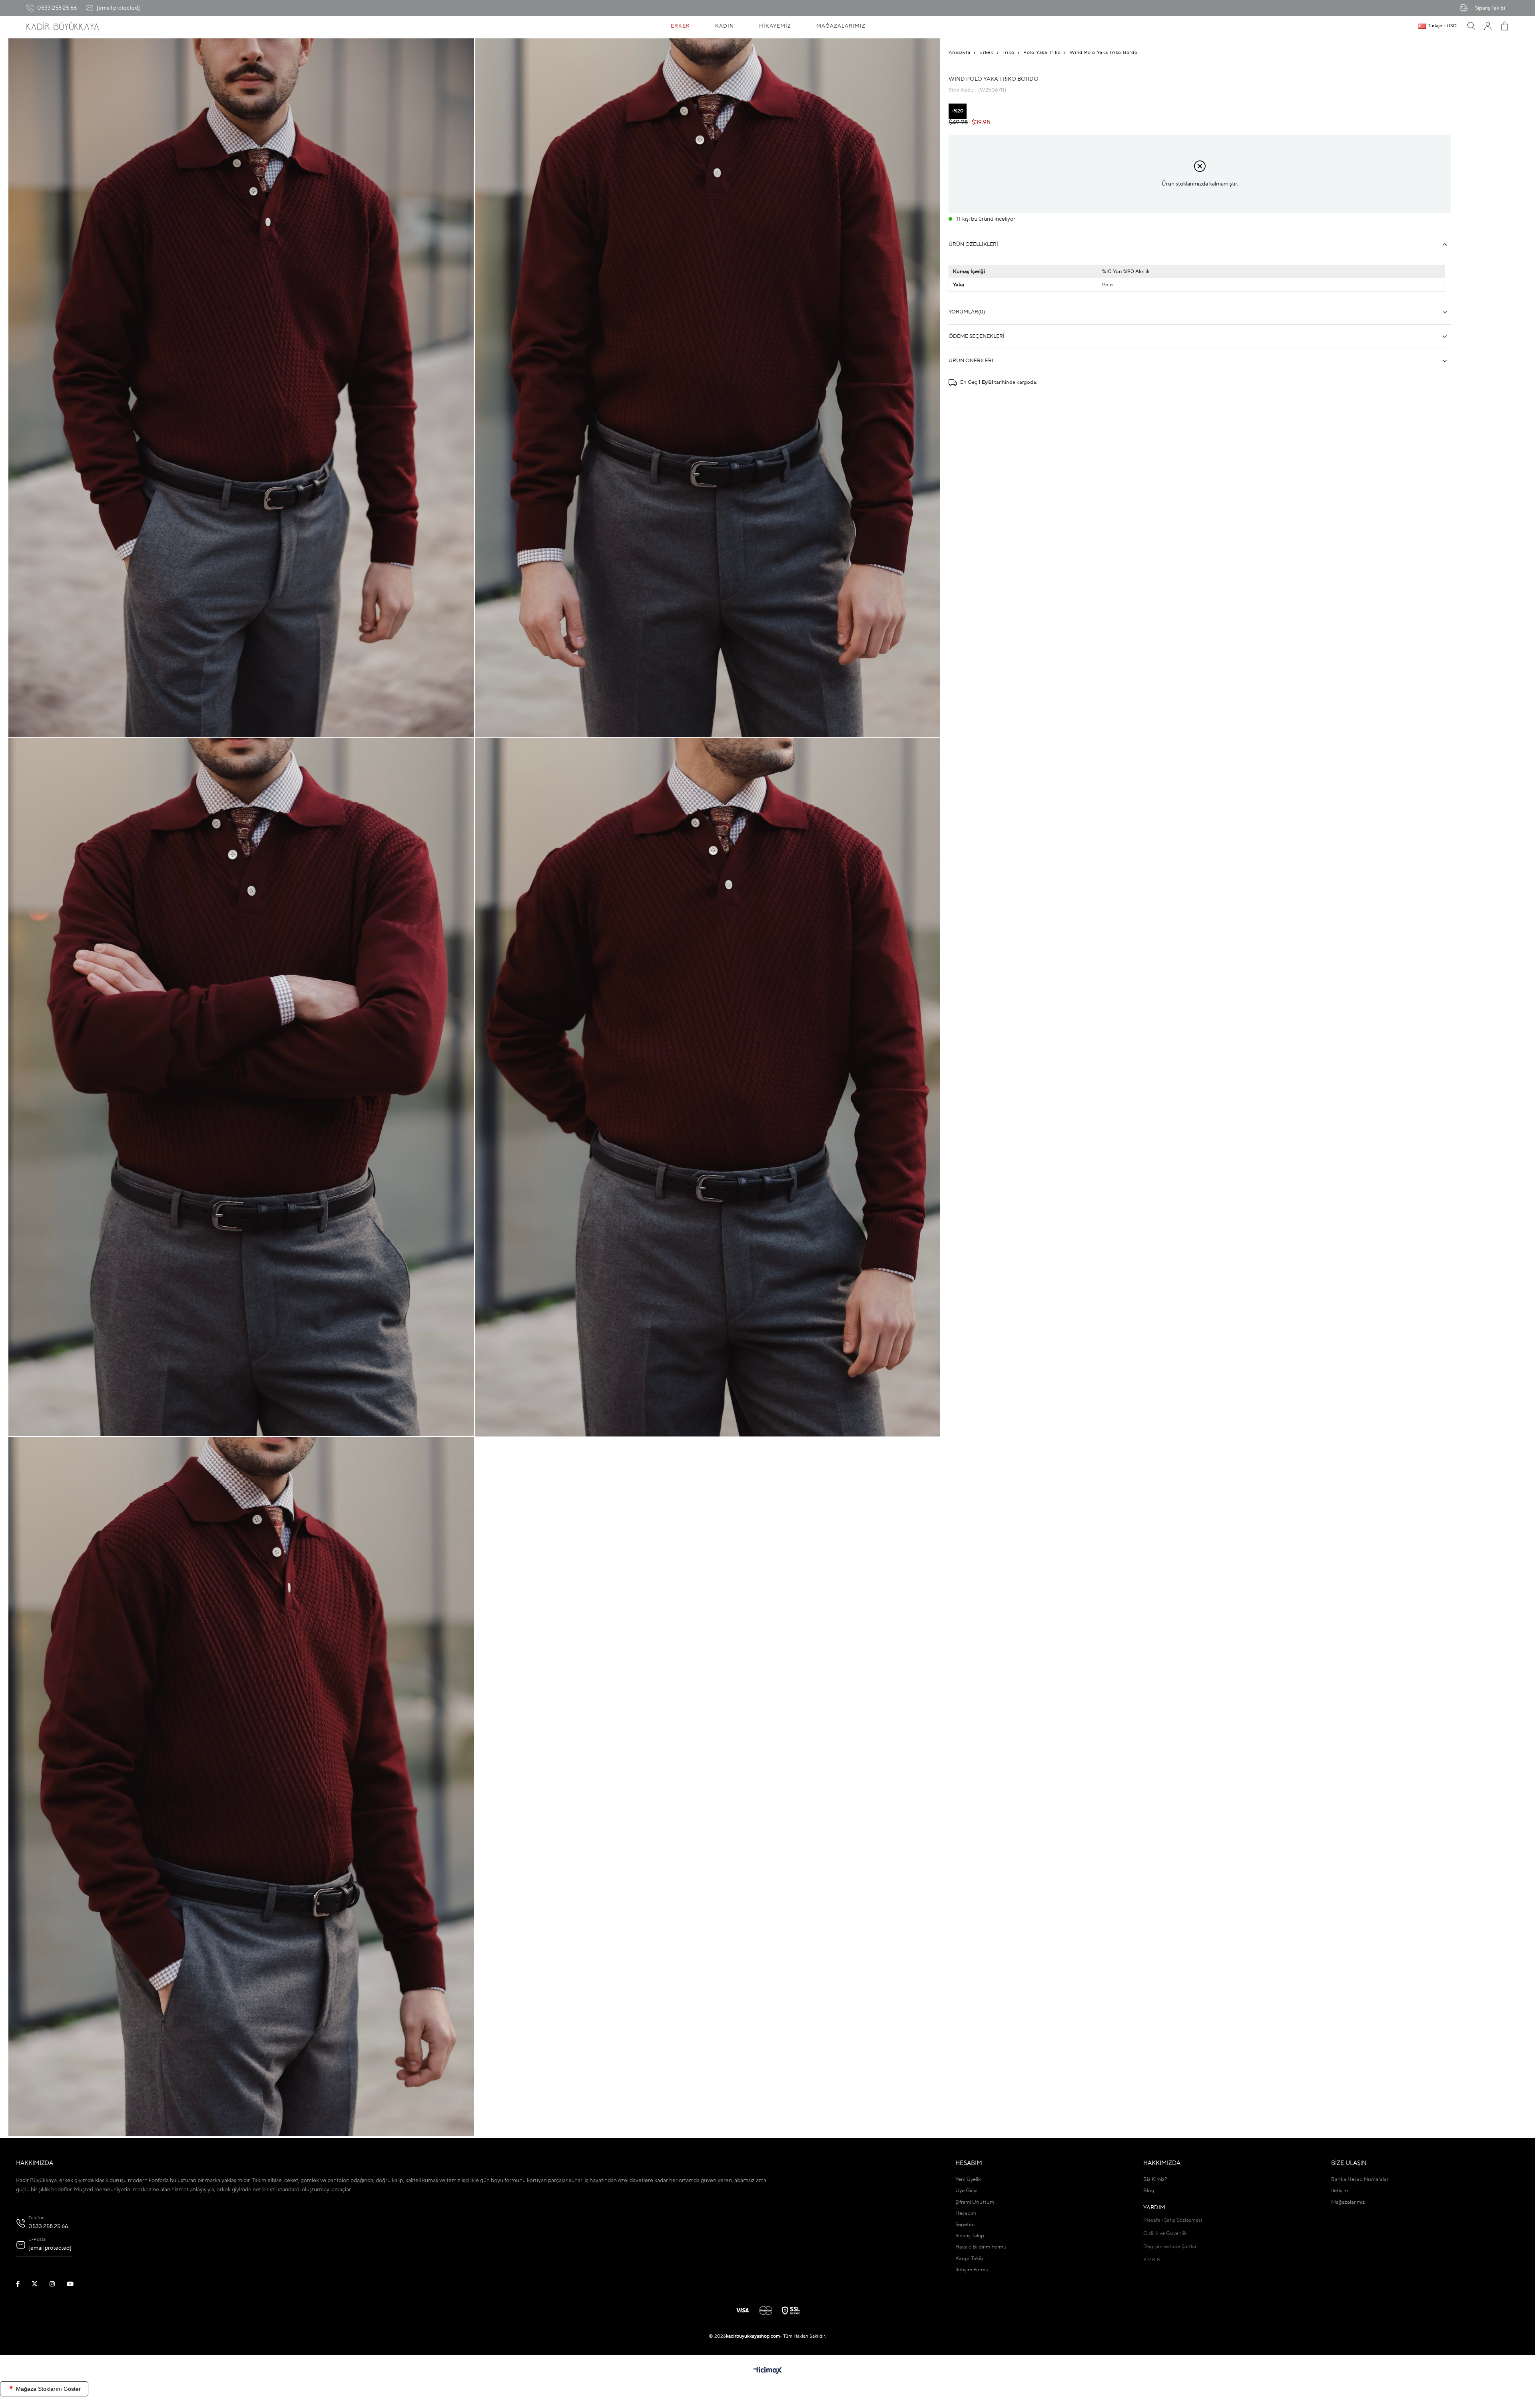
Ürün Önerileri (971, 361)
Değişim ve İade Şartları (1170, 2247)
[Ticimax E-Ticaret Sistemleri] (768, 2371)
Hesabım (966, 2213)
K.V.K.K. (1152, 2260)
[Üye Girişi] (1488, 26)
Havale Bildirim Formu (981, 2247)
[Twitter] (40, 2284)
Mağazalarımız (1348, 2202)
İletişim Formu (972, 2270)
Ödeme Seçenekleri (977, 336)
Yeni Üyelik (968, 2180)
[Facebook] (23, 2284)
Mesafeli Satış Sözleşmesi (1173, 2220)
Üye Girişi (966, 2191)
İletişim (1340, 2191)
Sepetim (965, 2225)
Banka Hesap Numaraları (1360, 2180)
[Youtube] (75, 2284)
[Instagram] (57, 2284)
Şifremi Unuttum (975, 2202)
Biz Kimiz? (1155, 2180)
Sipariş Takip (970, 2236)
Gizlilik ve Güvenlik (1165, 2233)
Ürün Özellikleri (973, 244)
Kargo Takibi (970, 2259)
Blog (1149, 2191)
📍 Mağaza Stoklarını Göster (44, 2389)
